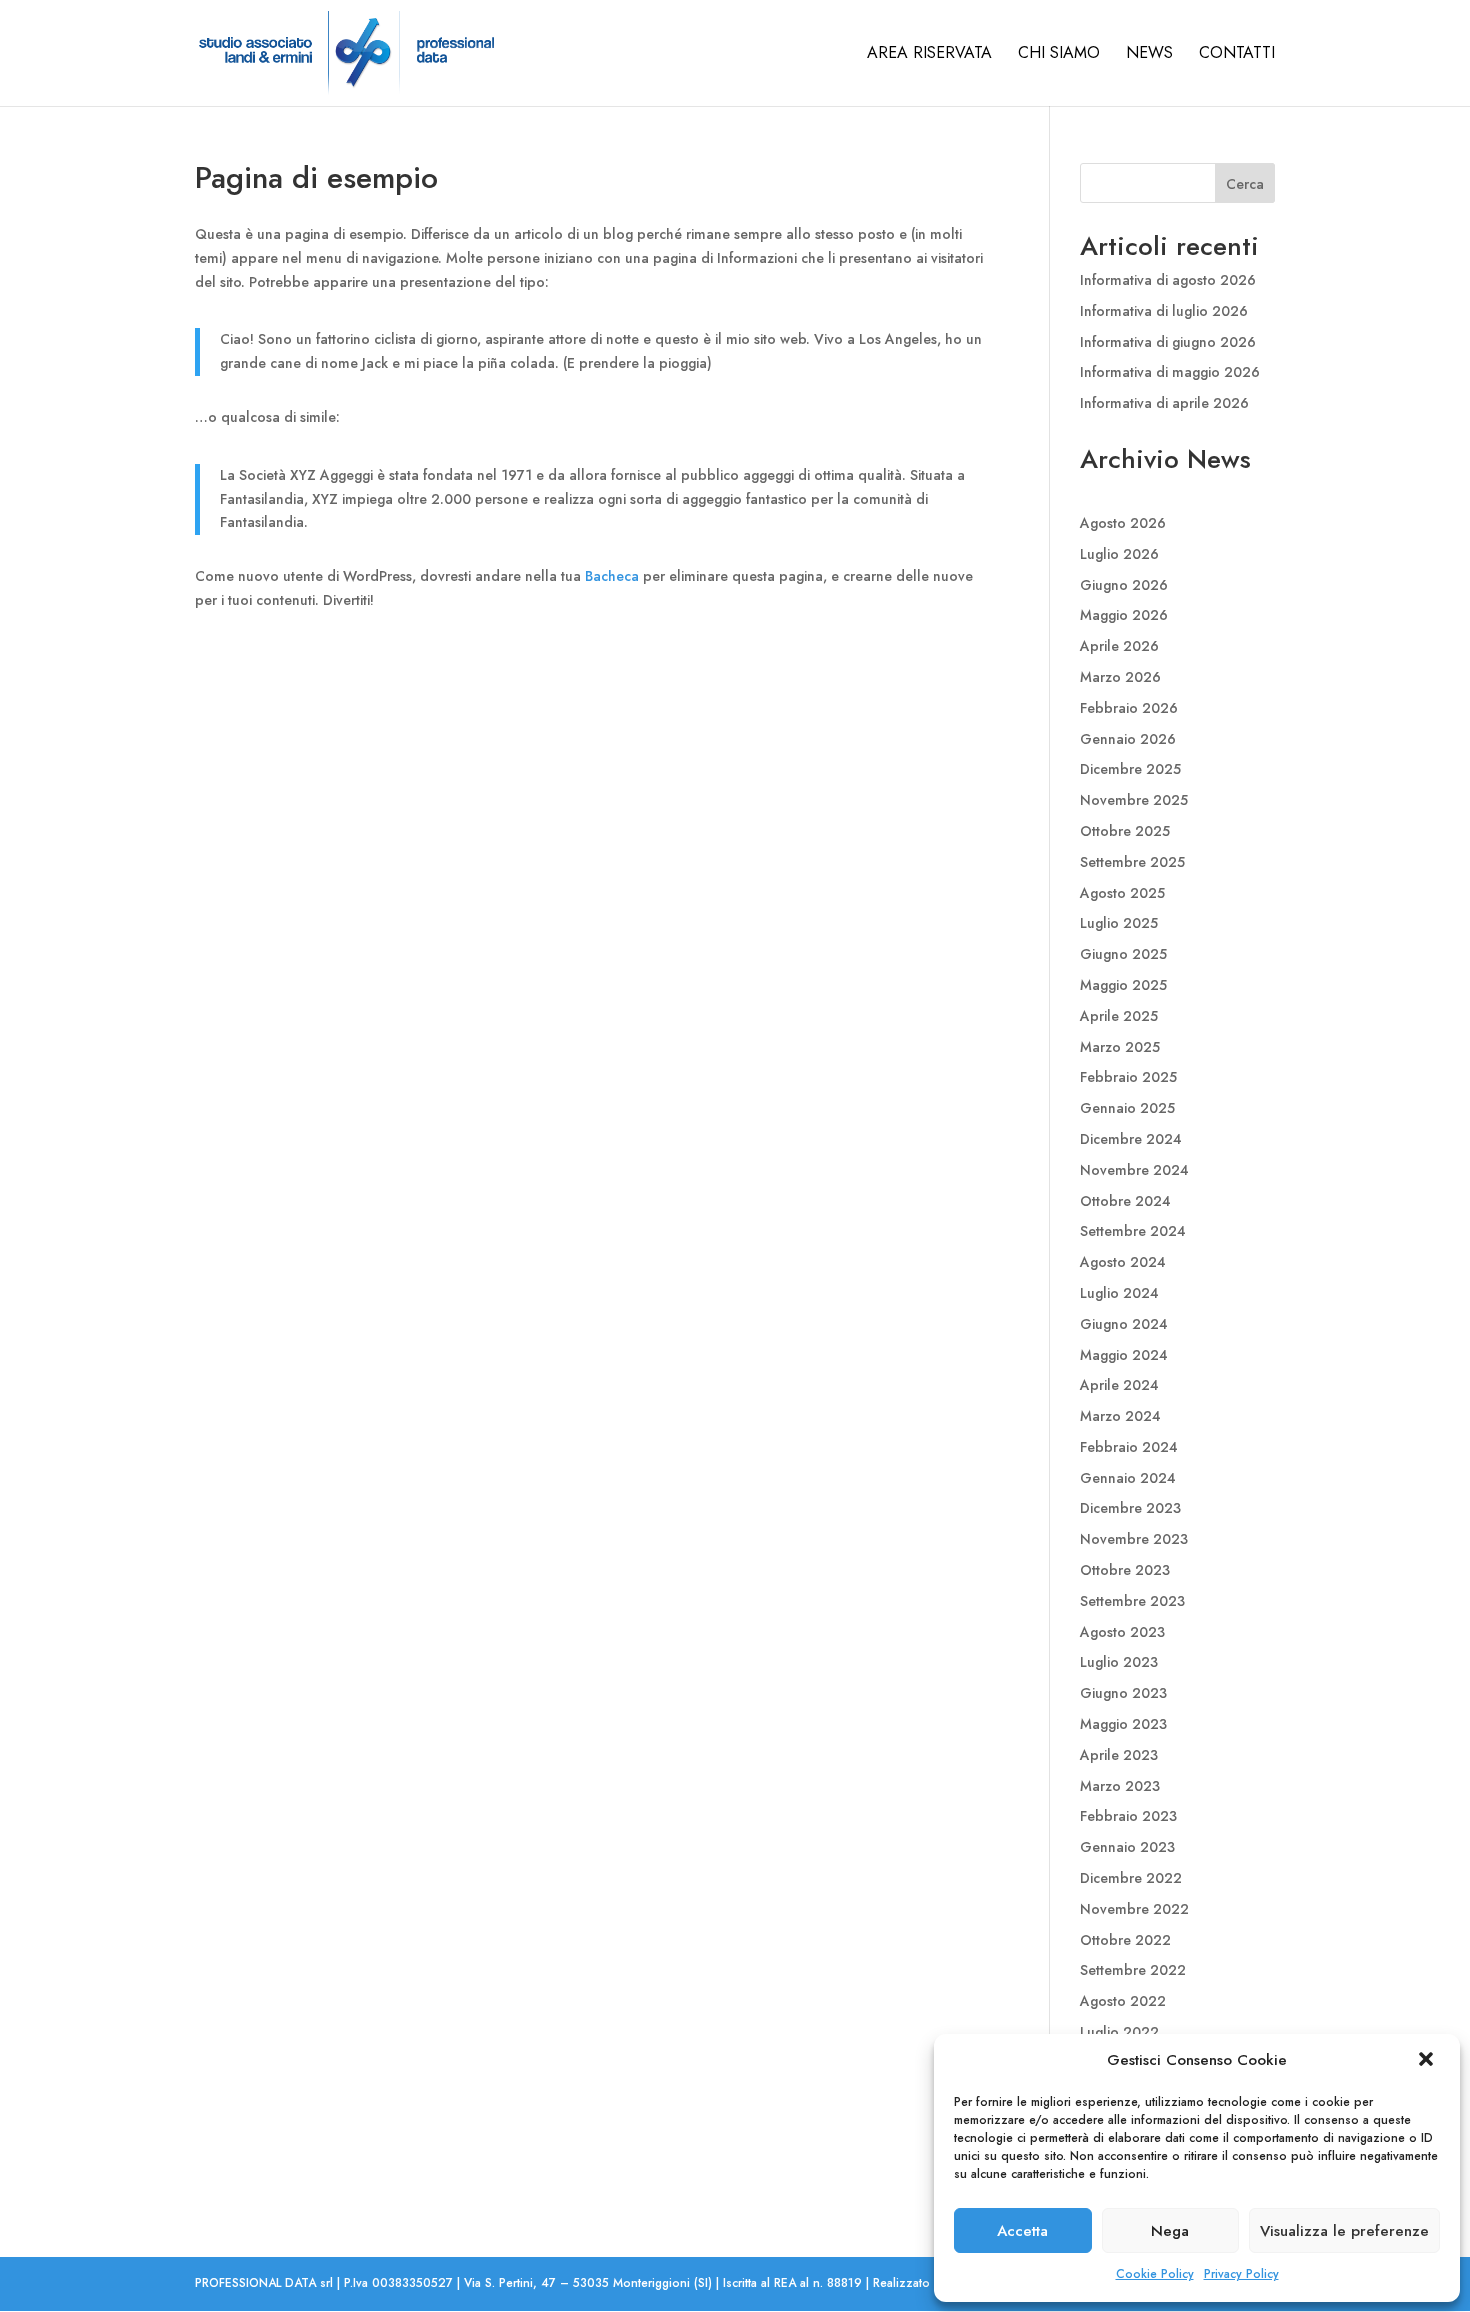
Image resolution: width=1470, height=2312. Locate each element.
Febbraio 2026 (1129, 708)
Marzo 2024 (1120, 1416)
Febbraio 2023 (1128, 1816)
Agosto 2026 (1123, 523)
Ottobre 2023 (1125, 1570)
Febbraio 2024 (1129, 1447)
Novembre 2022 (1134, 1909)
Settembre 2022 (1133, 1970)
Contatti (1237, 55)
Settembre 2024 (1133, 1231)
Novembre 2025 (1134, 800)
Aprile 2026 (1119, 646)
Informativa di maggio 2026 (1170, 372)
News (1149, 55)
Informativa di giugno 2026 (1168, 342)
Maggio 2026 (1124, 615)
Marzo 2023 (1120, 1786)
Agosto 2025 (1122, 893)
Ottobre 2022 (1125, 1940)
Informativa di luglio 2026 (1164, 311)
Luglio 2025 (1119, 923)
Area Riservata (929, 55)
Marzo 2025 (1120, 1047)
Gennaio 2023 (1127, 1847)
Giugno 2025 (1123, 954)
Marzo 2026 (1120, 677)
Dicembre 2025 (1130, 769)
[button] (1428, 2061)
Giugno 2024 (1124, 1324)
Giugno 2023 (1123, 1693)
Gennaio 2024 (1128, 1478)
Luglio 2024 (1119, 1293)
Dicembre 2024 (1131, 1139)
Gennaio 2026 (1128, 739)
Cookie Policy (1155, 2274)
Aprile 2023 (1119, 1755)
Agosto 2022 (1123, 2001)
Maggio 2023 (1123, 1724)
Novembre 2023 (1134, 1539)
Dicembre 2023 (1130, 1508)
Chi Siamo (1059, 55)
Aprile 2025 (1119, 1016)
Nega (1170, 2231)
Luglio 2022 (1119, 2032)
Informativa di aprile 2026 (1164, 403)
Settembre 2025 (1132, 862)
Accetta (1022, 2231)
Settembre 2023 (1132, 1601)
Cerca (1245, 184)
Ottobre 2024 (1125, 1201)
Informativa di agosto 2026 (1168, 280)
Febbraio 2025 (1128, 1077)
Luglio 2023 (1119, 1662)
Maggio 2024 (1124, 1355)
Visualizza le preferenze (1344, 2231)
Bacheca (612, 576)
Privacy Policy (1241, 2274)
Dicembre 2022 (1131, 1878)
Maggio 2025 (1123, 985)
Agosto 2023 (1122, 1632)
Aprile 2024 (1119, 1385)
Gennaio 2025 (1127, 1108)
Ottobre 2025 (1125, 831)
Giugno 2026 (1124, 585)
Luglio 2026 (1119, 554)
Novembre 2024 (1134, 1170)
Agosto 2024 (1123, 1262)
